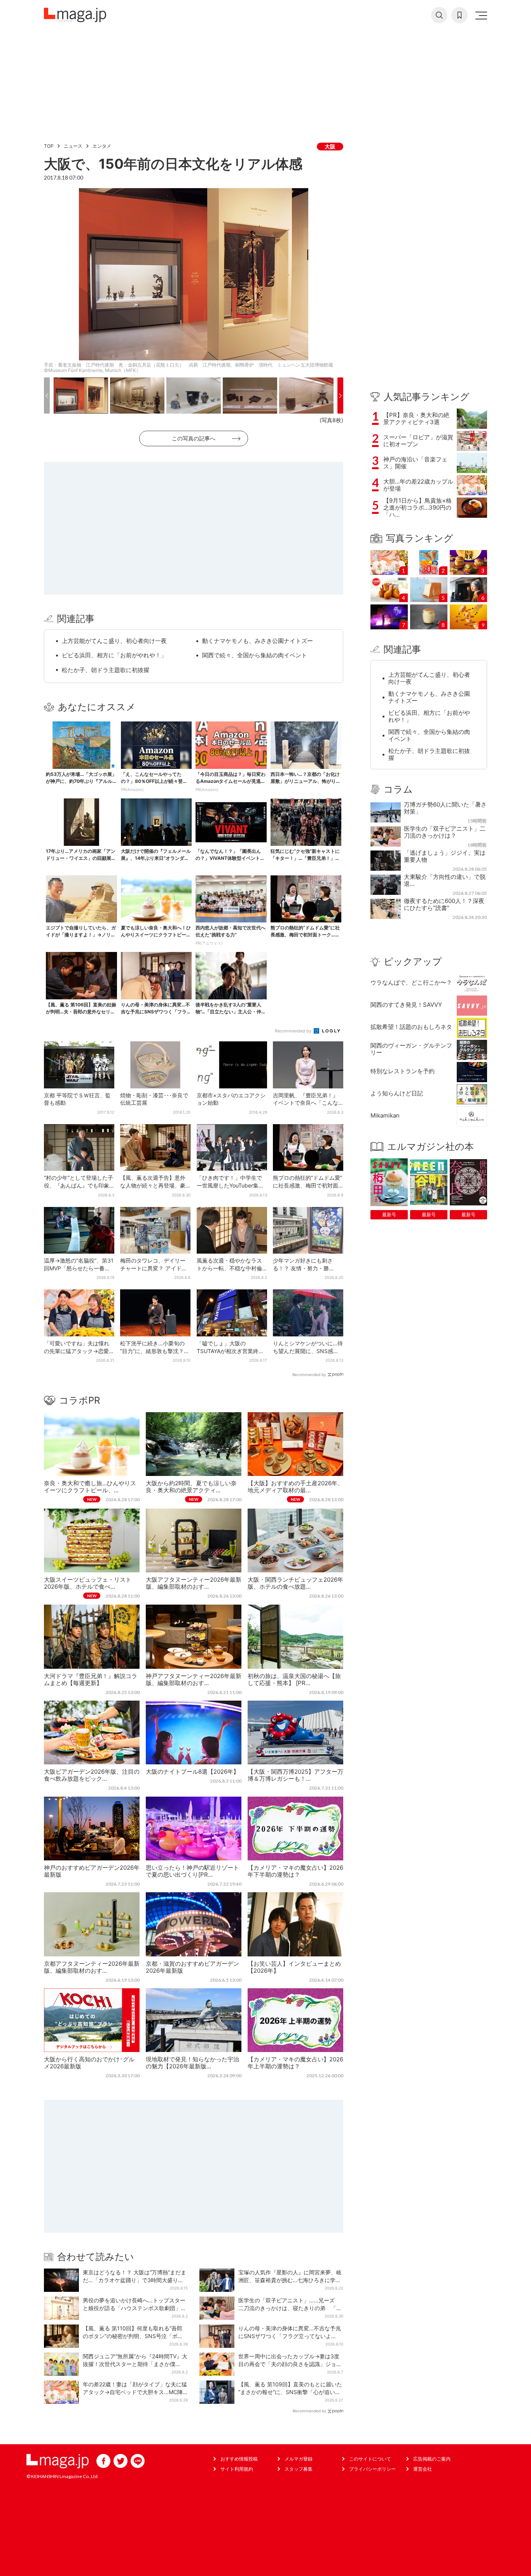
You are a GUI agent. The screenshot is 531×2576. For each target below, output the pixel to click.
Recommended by (294, 1031)
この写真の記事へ (194, 438)
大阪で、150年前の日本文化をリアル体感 (173, 164)
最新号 (389, 1215)
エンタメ (102, 146)
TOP (49, 146)
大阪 (330, 146)
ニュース (73, 146)
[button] (47, 396)
